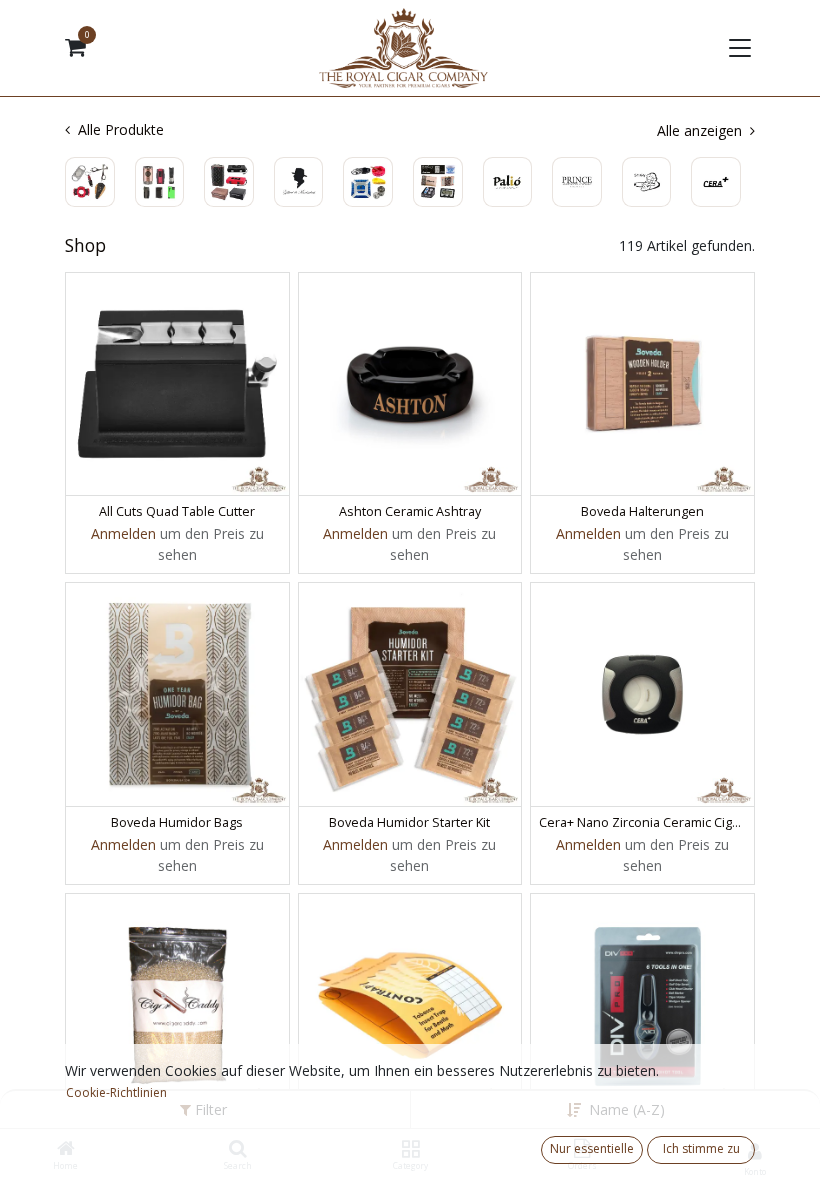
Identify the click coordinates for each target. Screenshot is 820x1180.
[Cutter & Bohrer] (90, 182)
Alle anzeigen (701, 130)
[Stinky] (647, 182)
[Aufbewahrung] (229, 182)
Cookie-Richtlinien (116, 1092)
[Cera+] (716, 182)
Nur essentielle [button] (592, 1148)
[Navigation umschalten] (738, 48)
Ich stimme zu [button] (701, 1148)
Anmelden (123, 533)
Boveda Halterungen (642, 511)
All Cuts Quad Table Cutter (177, 511)
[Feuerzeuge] (160, 182)
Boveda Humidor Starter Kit (409, 822)
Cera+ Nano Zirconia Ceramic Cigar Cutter (642, 822)
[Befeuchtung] (438, 182)
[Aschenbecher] (368, 182)
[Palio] (508, 182)
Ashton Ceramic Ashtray (410, 511)
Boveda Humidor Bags (177, 822)
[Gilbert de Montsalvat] (299, 182)
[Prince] (577, 182)
